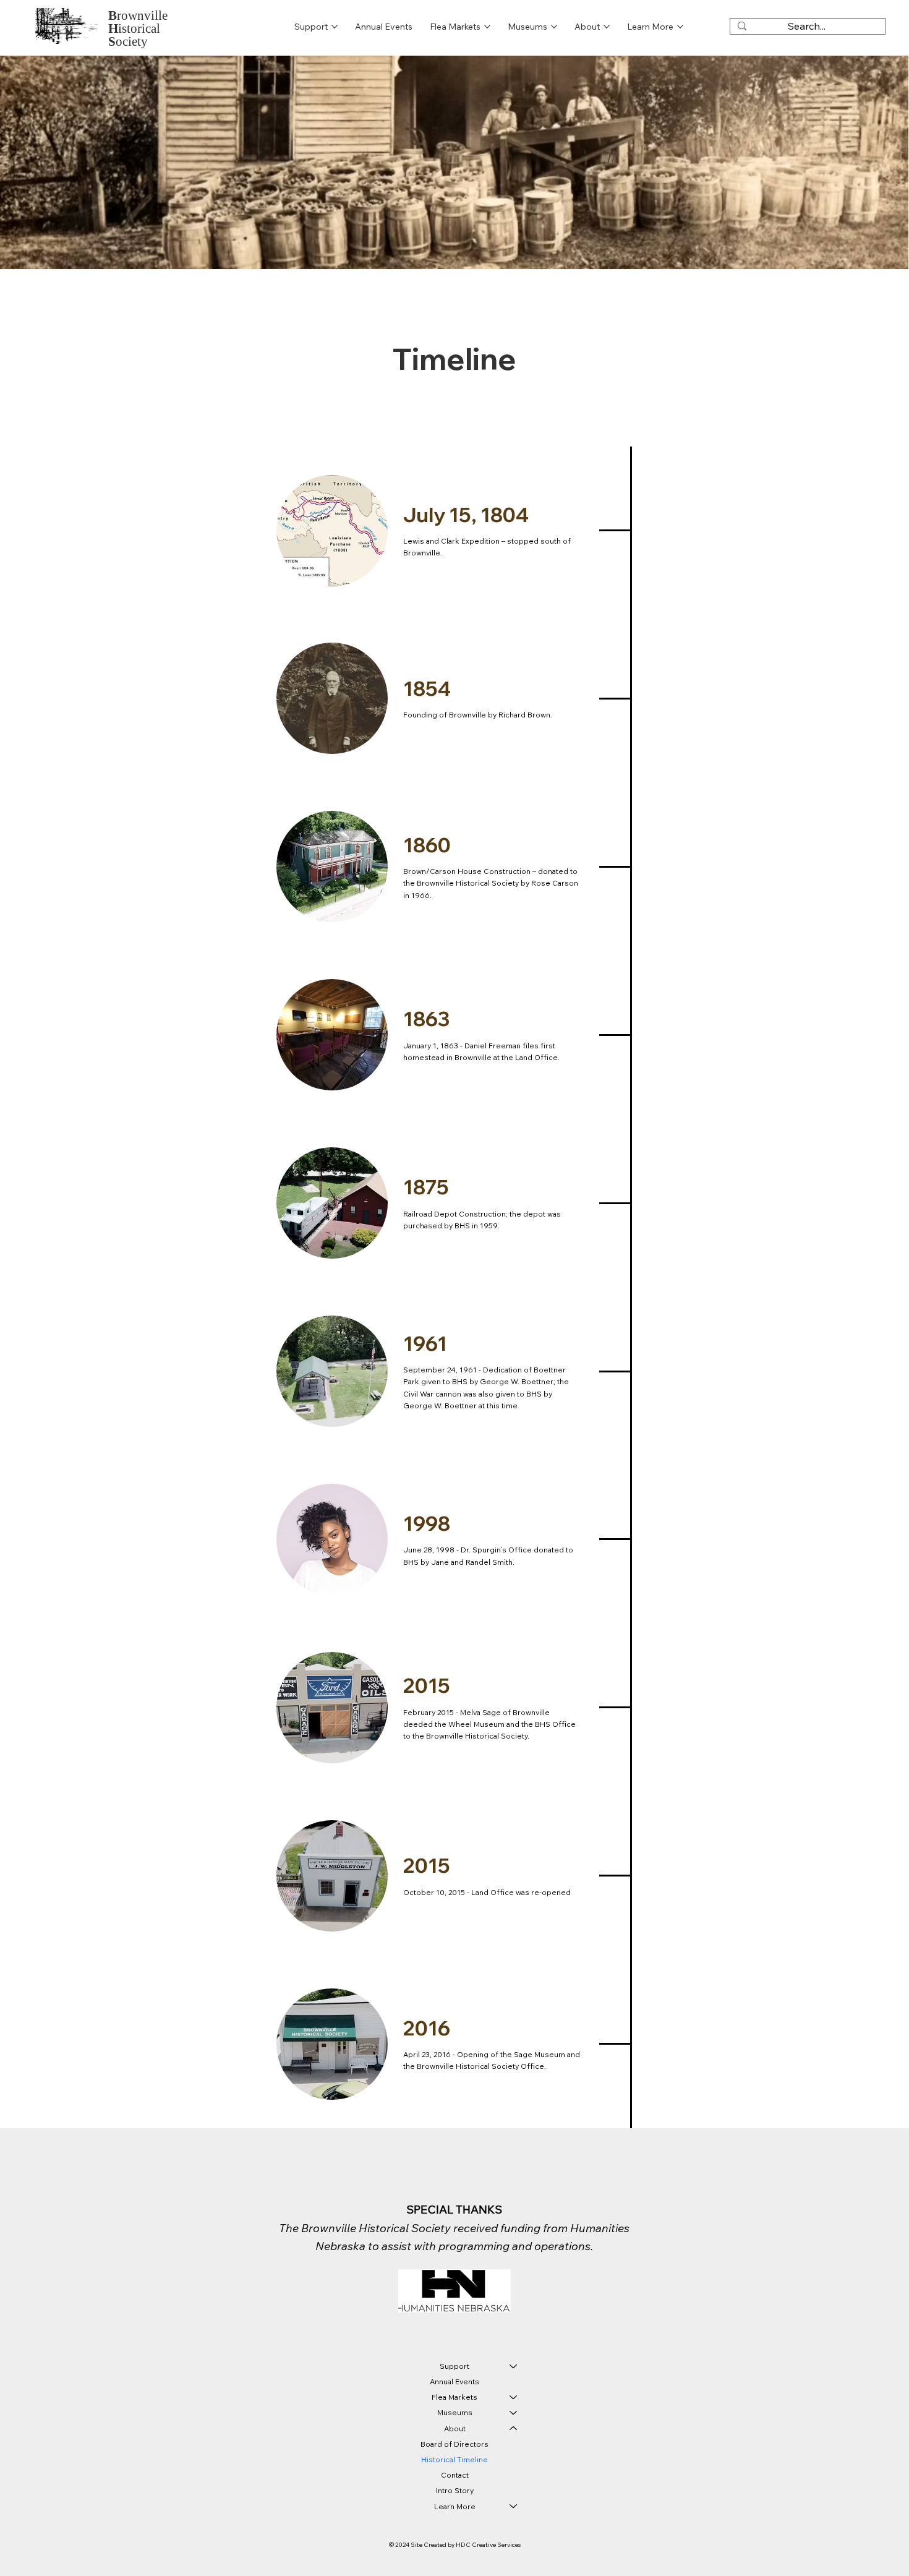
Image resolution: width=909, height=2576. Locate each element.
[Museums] (514, 2412)
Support (454, 2366)
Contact (455, 2475)
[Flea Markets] (514, 2397)
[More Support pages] (335, 27)
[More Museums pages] (554, 27)
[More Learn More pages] (680, 27)
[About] (514, 2428)
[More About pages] (607, 27)
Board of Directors (454, 2444)
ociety (128, 41)
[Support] (514, 2366)
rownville (138, 15)
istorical (134, 28)
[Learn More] (514, 2506)
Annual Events (454, 2381)
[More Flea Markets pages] (487, 27)
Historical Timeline (454, 2459)
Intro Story (455, 2490)
